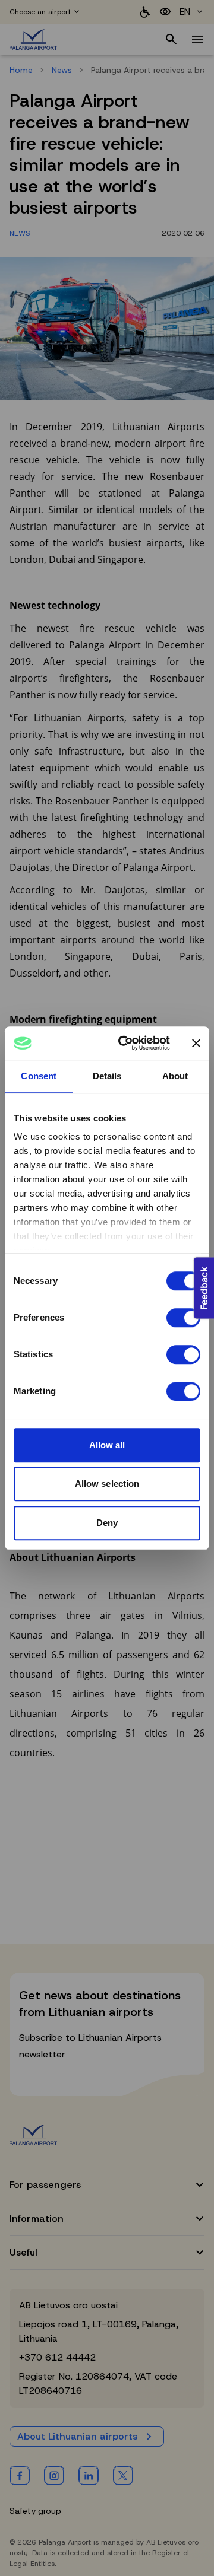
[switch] (183, 1318)
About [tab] (175, 1076)
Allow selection (107, 1483)
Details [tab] (107, 1076)
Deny (107, 1523)
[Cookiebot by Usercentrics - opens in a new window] (125, 1043)
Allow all (107, 1445)
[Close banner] (196, 1043)
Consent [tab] (39, 1076)
